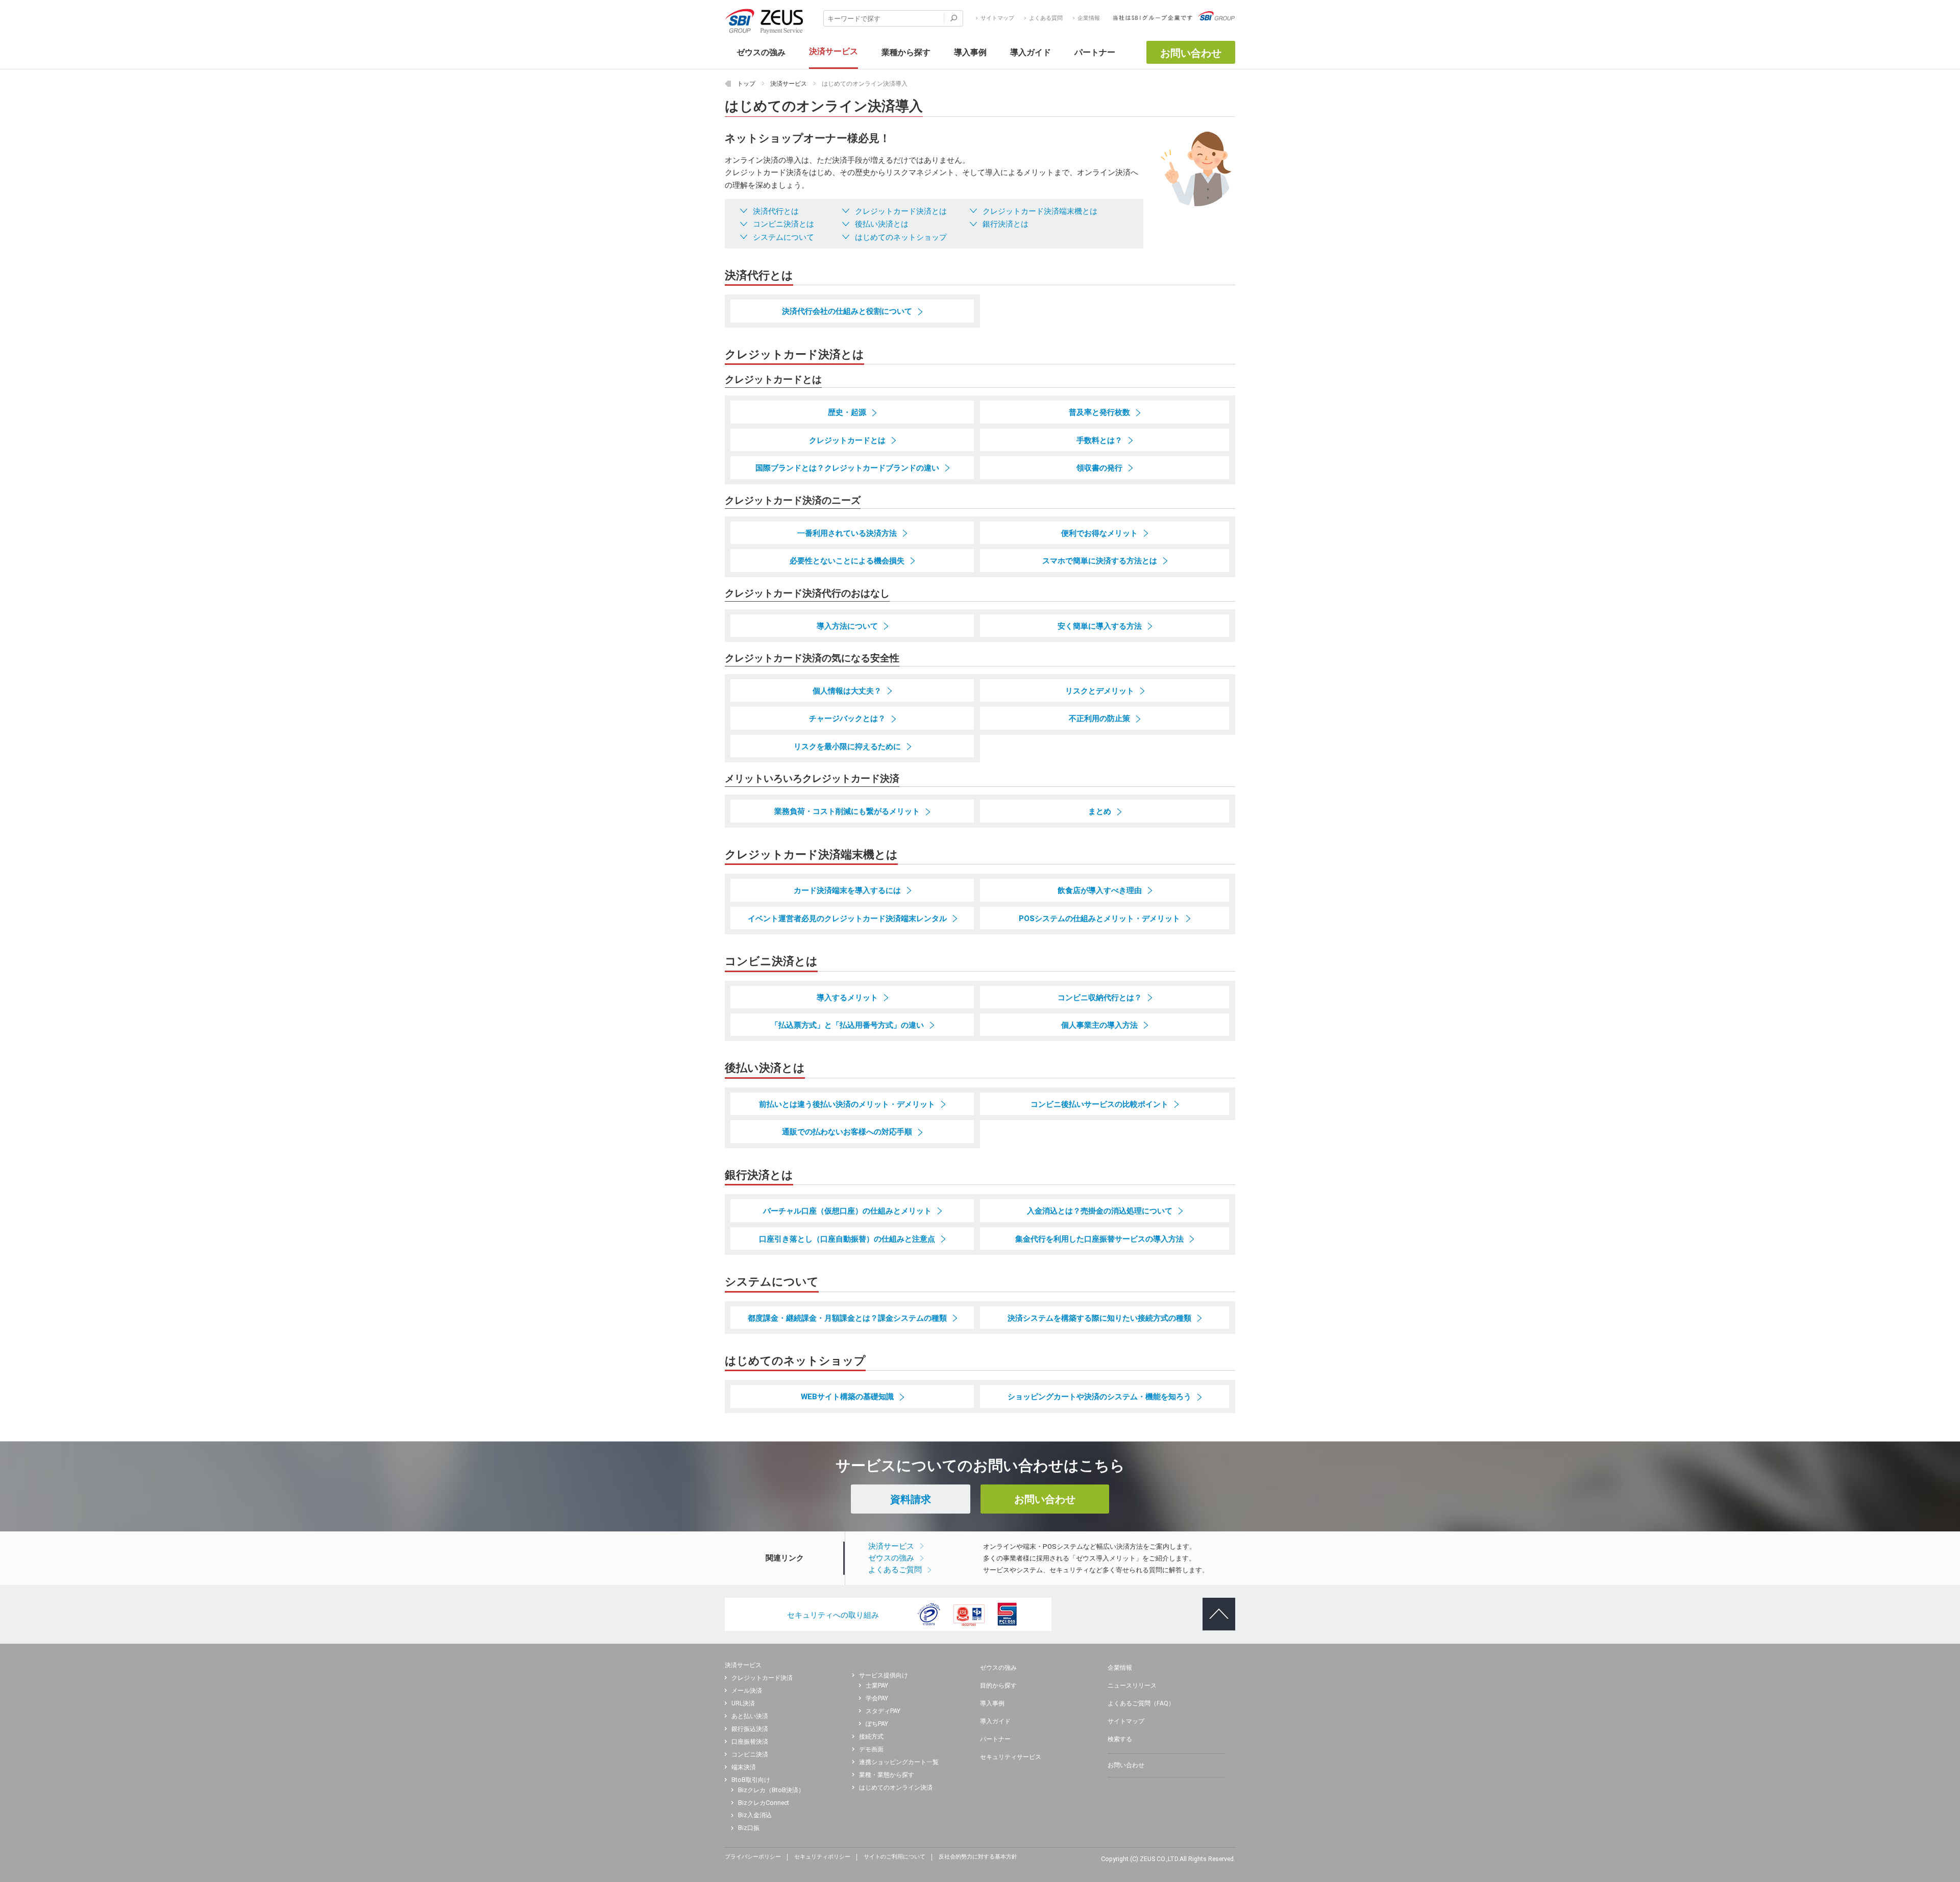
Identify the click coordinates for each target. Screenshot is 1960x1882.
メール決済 (747, 1691)
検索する (1120, 1739)
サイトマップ (997, 18)
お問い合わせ (1191, 53)
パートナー (995, 1739)
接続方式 (871, 1737)
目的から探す (998, 1686)
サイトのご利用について (895, 1857)
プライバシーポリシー (753, 1857)
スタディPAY (883, 1711)
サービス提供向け (884, 1675)
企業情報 (1089, 18)
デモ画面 (871, 1749)
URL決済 (743, 1703)
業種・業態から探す (887, 1775)
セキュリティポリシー (822, 1857)
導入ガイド (995, 1721)
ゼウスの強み (891, 1558)
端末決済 (744, 1767)
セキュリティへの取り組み (833, 1615)
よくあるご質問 (895, 1570)
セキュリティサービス (1011, 1757)
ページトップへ (1217, 1606)
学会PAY (877, 1698)
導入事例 (992, 1703)
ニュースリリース (1132, 1686)
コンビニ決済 (750, 1754)
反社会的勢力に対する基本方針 (978, 1857)
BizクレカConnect (764, 1803)
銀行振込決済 (750, 1729)
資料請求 (911, 1499)
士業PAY (877, 1686)
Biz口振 (749, 1828)
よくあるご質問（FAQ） (1141, 1703)
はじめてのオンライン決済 (896, 1788)
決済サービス (891, 1546)
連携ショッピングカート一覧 (899, 1762)
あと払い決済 (750, 1716)
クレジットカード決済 (762, 1678)
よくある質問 (1046, 18)
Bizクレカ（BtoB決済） (771, 1790)
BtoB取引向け (751, 1780)
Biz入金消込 (755, 1815)
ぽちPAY (877, 1724)
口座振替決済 (750, 1742)
